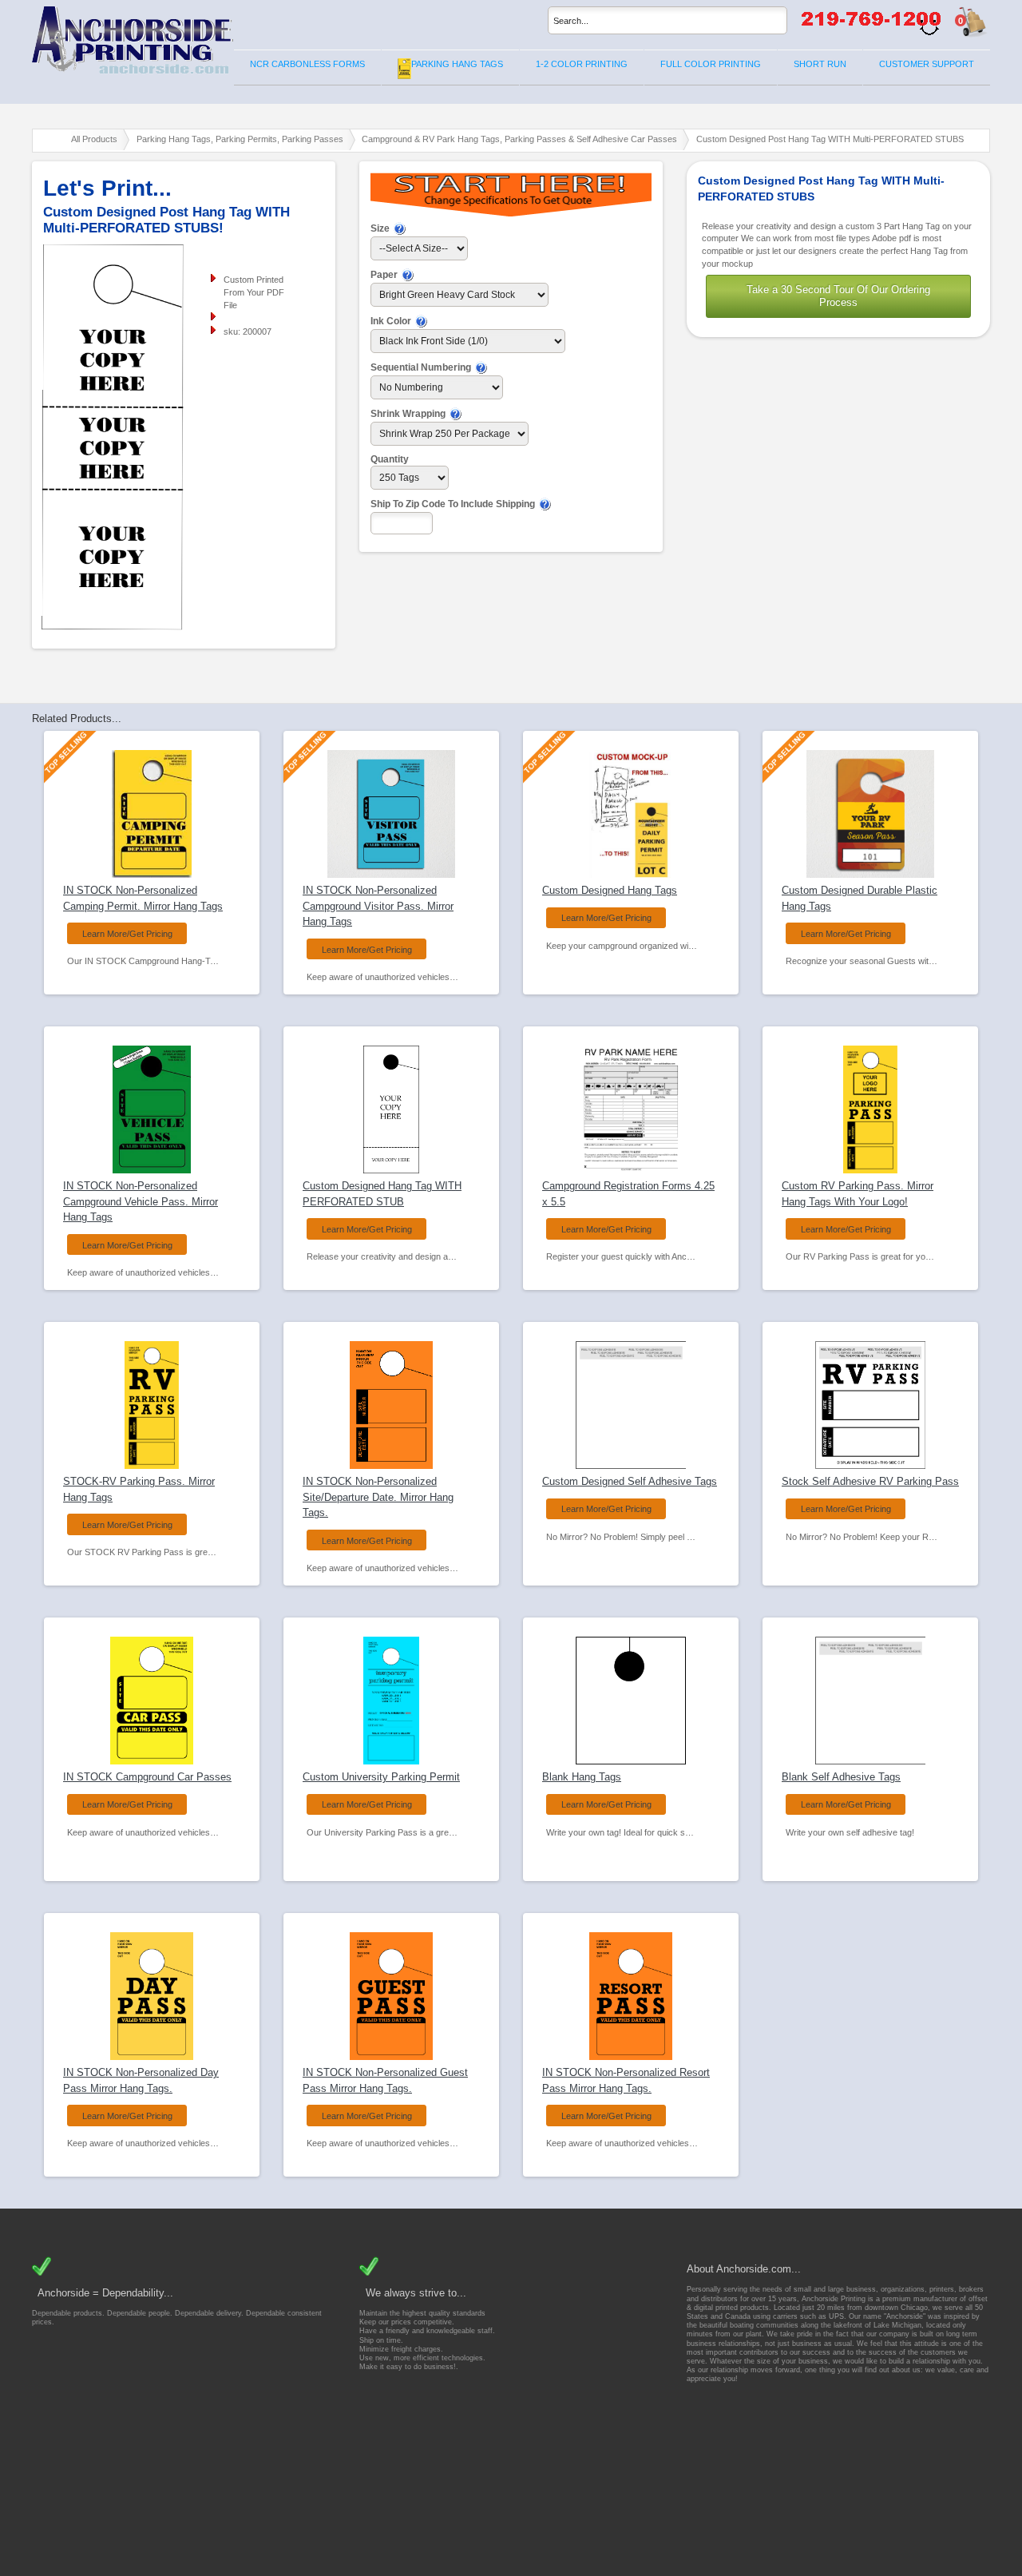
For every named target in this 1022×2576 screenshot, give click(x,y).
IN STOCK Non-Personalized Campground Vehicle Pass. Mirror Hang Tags (141, 1201)
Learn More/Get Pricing (127, 934)
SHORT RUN (820, 64)
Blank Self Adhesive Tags (841, 1777)
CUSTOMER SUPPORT (927, 64)
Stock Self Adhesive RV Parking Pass (870, 1481)
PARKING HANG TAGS (457, 64)
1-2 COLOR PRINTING (582, 64)
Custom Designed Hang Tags (610, 890)
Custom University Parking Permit (381, 1777)
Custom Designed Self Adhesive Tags (630, 1481)
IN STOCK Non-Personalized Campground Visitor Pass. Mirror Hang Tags (378, 906)
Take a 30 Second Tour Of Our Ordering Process (838, 296)
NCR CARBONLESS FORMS (307, 64)
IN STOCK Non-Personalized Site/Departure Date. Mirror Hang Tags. (378, 1497)
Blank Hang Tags (582, 1777)
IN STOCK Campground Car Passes (147, 1777)
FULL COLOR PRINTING (711, 64)
